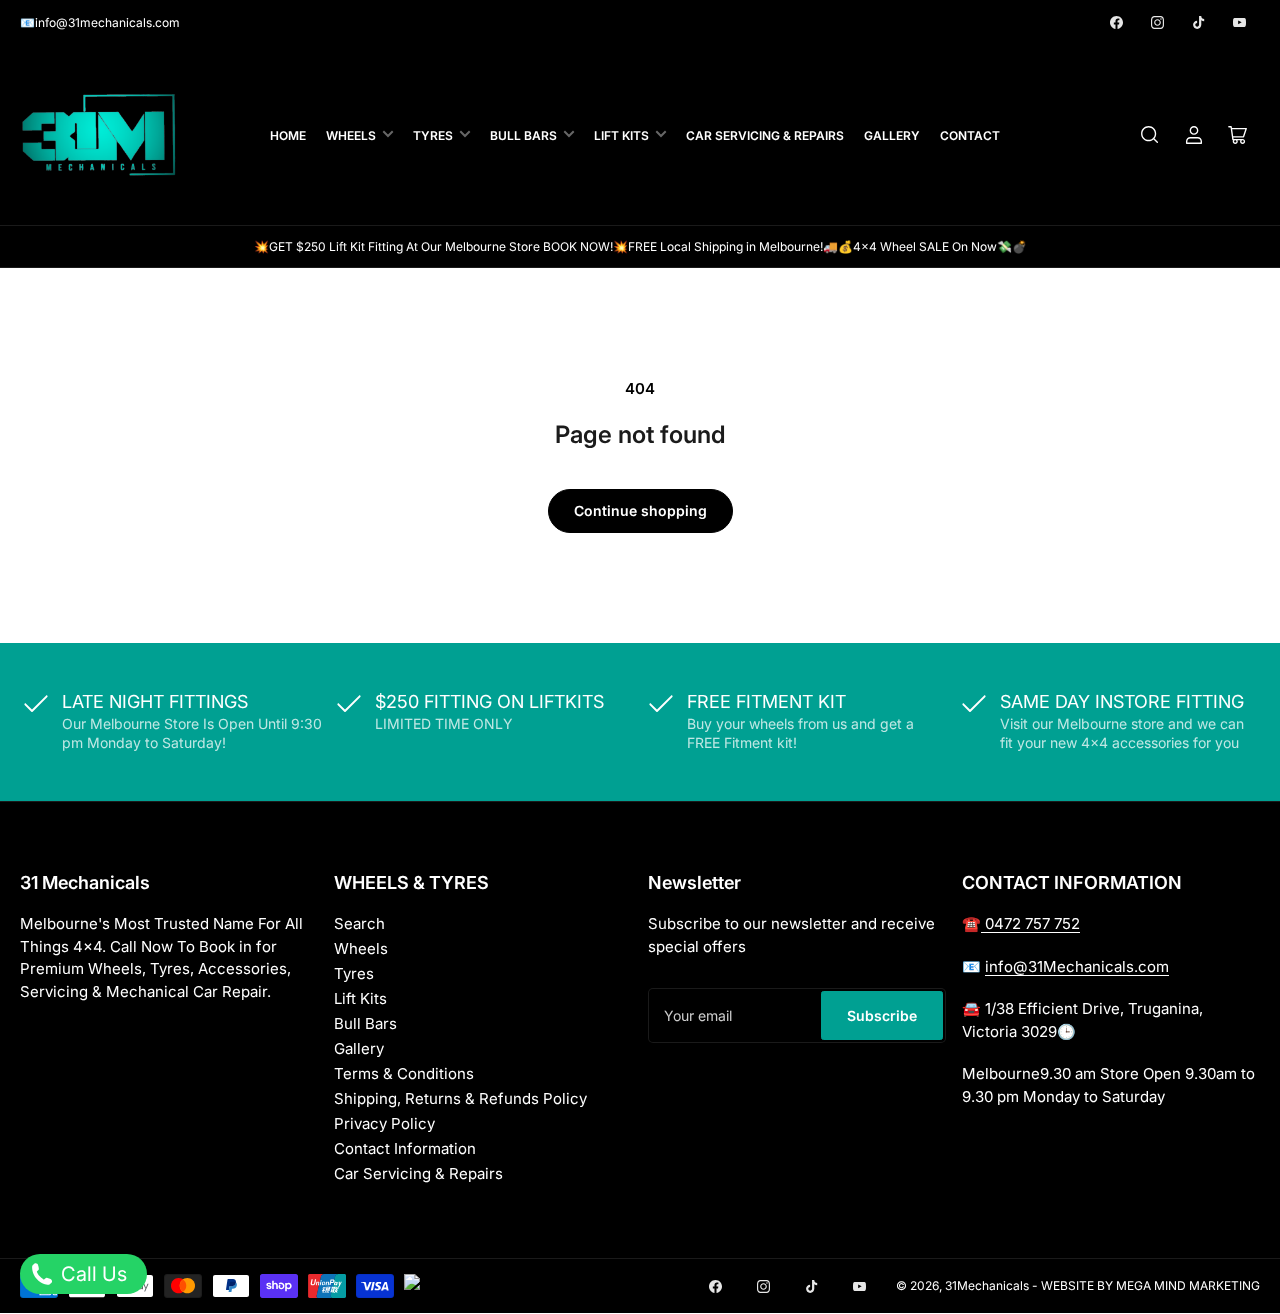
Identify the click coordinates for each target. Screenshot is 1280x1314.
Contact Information (405, 1148)
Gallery (892, 135)
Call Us (91, 1274)
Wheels (351, 135)
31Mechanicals (988, 1285)
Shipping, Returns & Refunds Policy (460, 1098)
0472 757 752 (1030, 923)
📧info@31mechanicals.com (100, 22)
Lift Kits (621, 135)
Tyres (433, 135)
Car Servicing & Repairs (765, 135)
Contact (970, 135)
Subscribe (882, 1015)
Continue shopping (640, 510)
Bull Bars (523, 135)
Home (288, 135)
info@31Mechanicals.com (1077, 966)
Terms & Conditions (404, 1073)
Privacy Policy (384, 1123)
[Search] (1150, 135)
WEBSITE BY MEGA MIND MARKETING (1150, 1285)
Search (359, 923)
